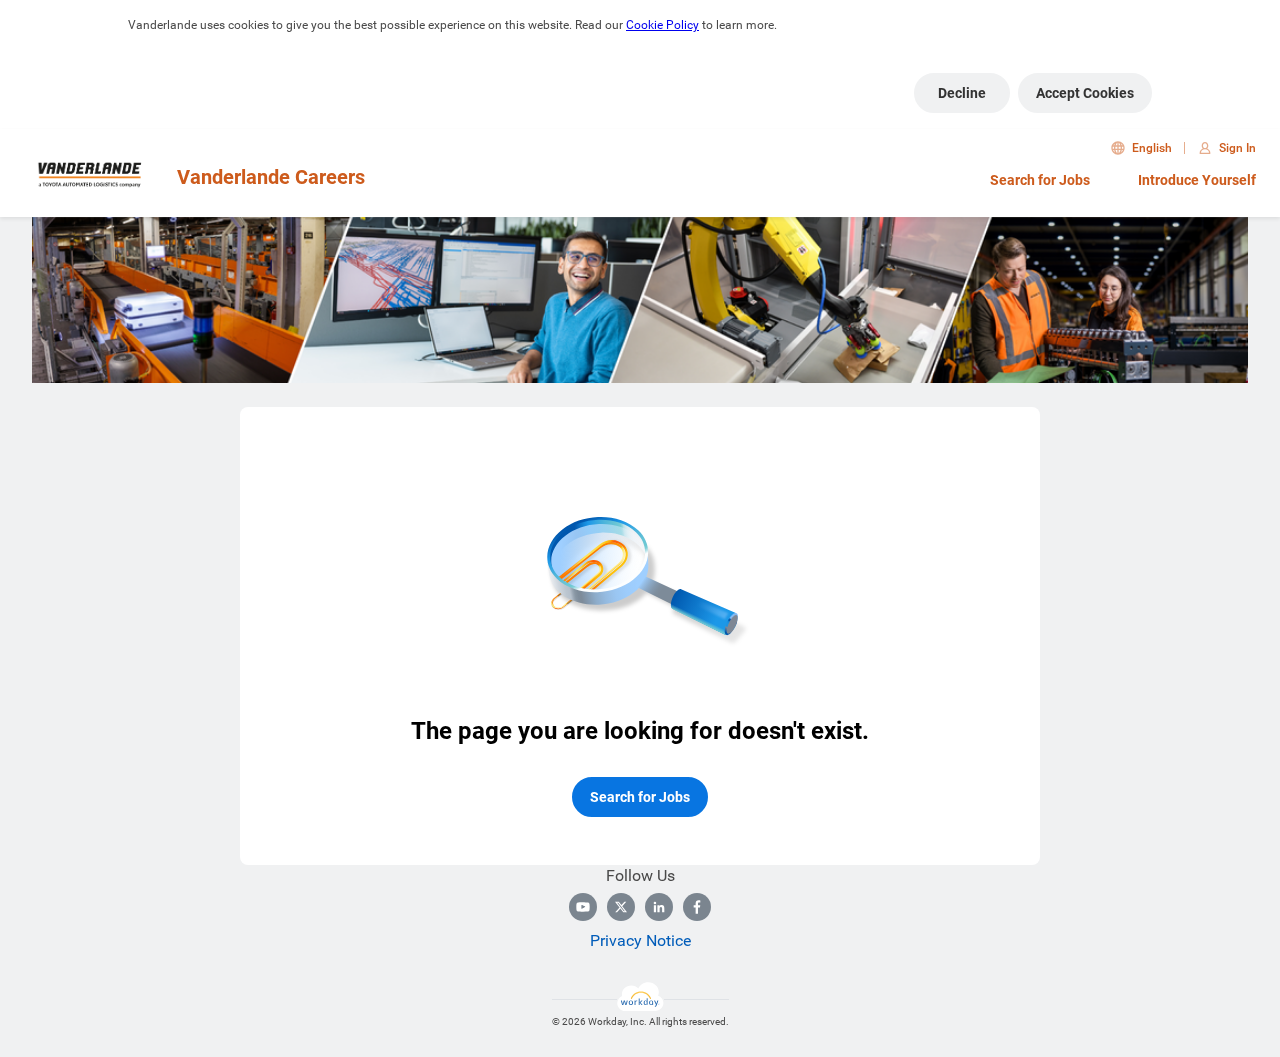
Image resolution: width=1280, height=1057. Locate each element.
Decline (962, 93)
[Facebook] (697, 907)
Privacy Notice (640, 940)
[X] (621, 907)
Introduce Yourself (1197, 180)
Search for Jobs (1040, 180)
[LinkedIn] (659, 907)
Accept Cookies (1085, 93)
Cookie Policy (662, 25)
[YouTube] (583, 907)
